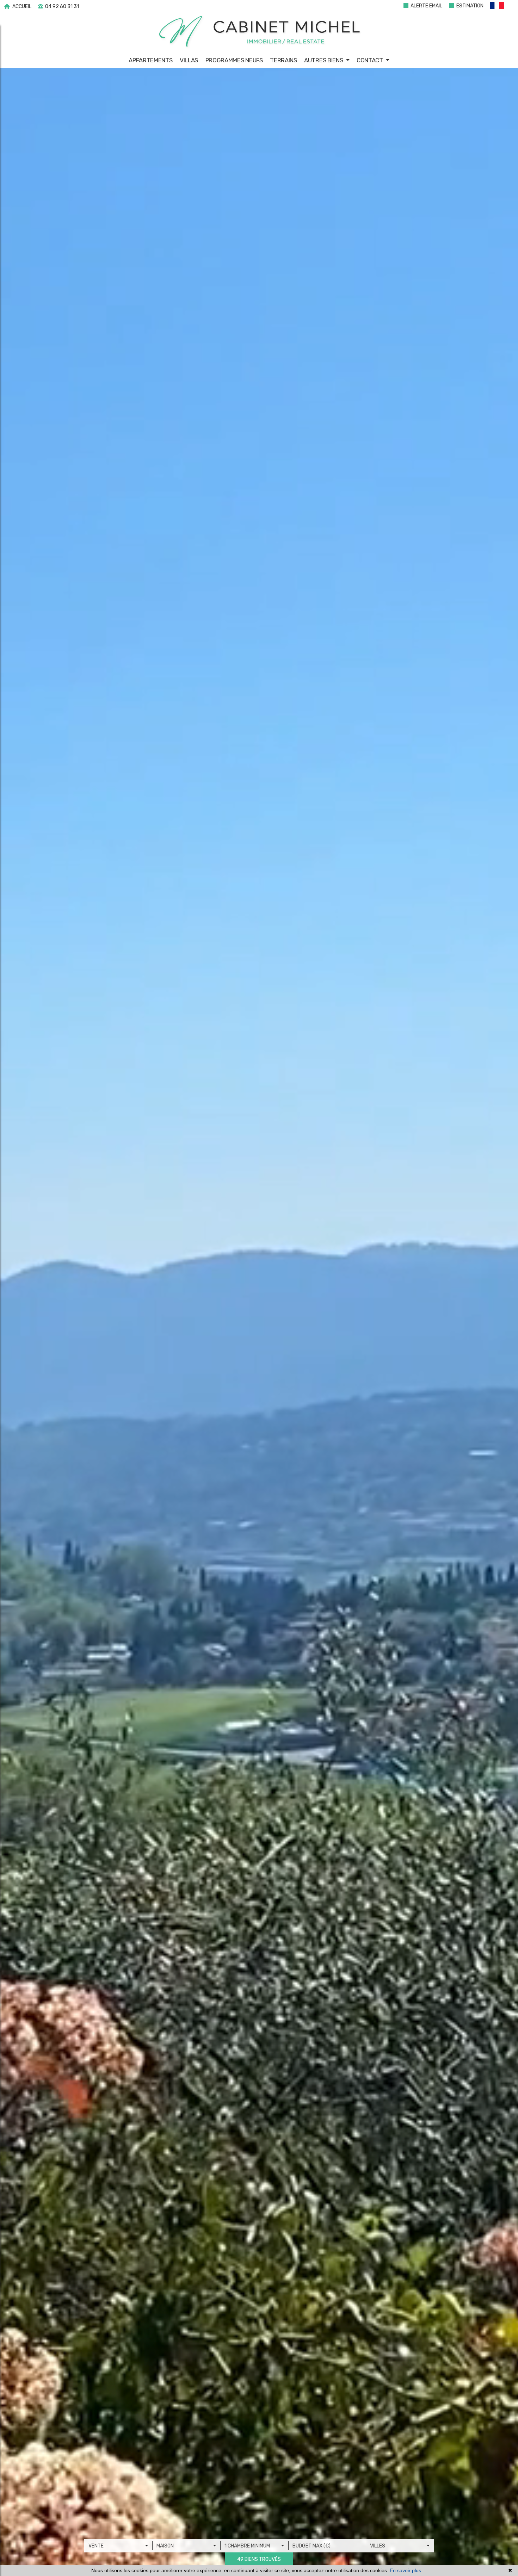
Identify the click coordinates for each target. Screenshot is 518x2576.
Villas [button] (189, 60)
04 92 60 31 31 (61, 7)
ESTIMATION (469, 6)
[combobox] (118, 2546)
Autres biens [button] (324, 60)
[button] (500, 7)
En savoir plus (405, 2570)
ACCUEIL (21, 7)
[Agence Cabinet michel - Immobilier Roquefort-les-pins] (259, 32)
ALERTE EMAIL (426, 6)
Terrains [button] (283, 60)
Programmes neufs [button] (234, 60)
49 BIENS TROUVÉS (259, 2559)
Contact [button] (371, 60)
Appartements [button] (150, 60)
